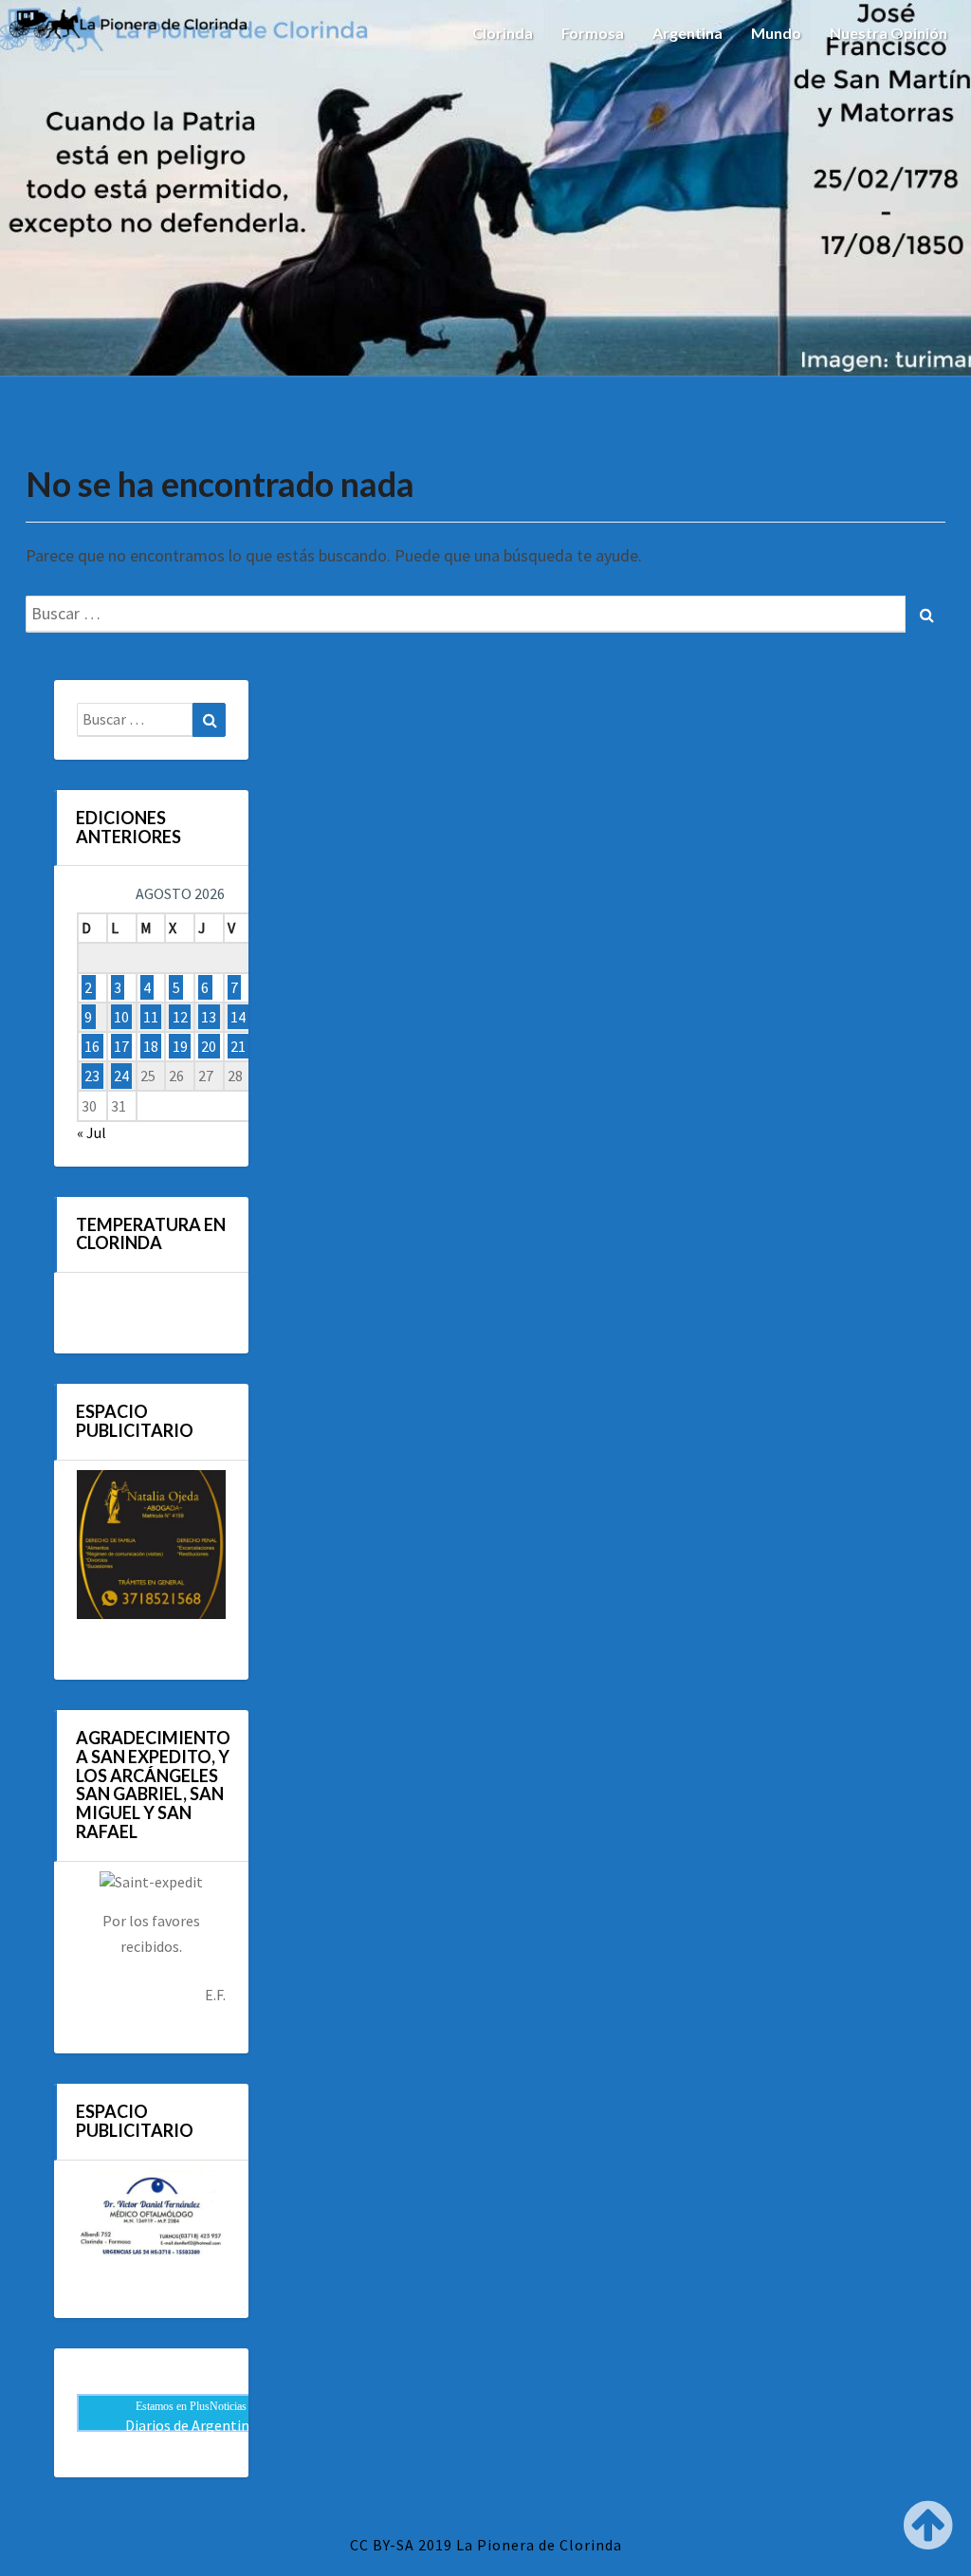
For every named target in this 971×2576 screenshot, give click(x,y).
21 (238, 1046)
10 (121, 1017)
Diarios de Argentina (191, 2425)
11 (151, 1017)
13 (209, 1017)
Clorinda (503, 33)
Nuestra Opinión (889, 33)
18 (151, 1046)
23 (92, 1076)
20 (209, 1046)
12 (180, 1017)
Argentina (687, 33)
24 (121, 1076)
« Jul (92, 1132)
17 (121, 1046)
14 (238, 1017)
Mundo (776, 33)
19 (180, 1046)
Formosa (593, 33)
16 (92, 1046)
